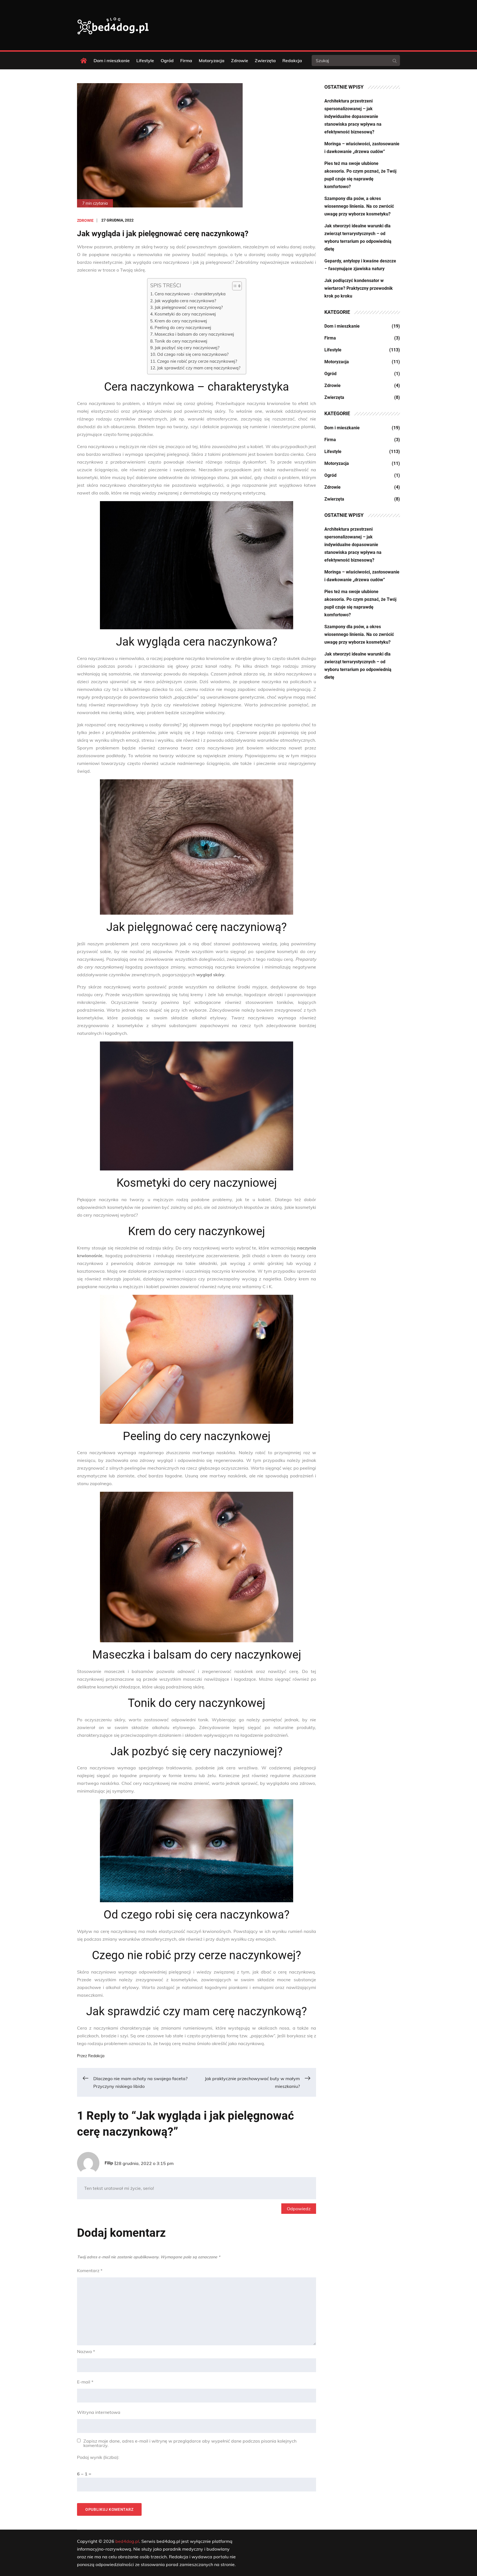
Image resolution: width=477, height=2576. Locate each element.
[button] (234, 286)
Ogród (167, 60)
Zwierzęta (265, 60)
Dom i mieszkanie (112, 60)
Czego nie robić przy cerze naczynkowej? (197, 361)
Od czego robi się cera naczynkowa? (193, 354)
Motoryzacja (212, 60)
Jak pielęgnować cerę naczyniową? (189, 307)
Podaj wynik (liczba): (98, 2457)
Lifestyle (145, 60)
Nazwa (86, 2351)
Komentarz (90, 2270)
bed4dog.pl (127, 2541)
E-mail (85, 2382)
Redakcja (292, 60)
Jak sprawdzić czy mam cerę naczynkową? (199, 368)
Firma (186, 60)
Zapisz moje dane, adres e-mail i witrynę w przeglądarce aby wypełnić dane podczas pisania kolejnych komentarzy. (190, 2443)
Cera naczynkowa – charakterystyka (190, 294)
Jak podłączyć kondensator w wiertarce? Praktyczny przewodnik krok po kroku (359, 288)
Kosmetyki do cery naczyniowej (185, 314)
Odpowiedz (299, 2209)
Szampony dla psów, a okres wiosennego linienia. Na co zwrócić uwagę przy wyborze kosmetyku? (359, 206)
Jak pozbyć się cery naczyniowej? (187, 348)
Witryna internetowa (99, 2412)
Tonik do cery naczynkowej (181, 341)
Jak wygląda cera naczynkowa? (185, 301)
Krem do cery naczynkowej (181, 321)
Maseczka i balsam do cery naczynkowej (194, 334)
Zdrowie (240, 60)
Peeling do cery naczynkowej (183, 327)
